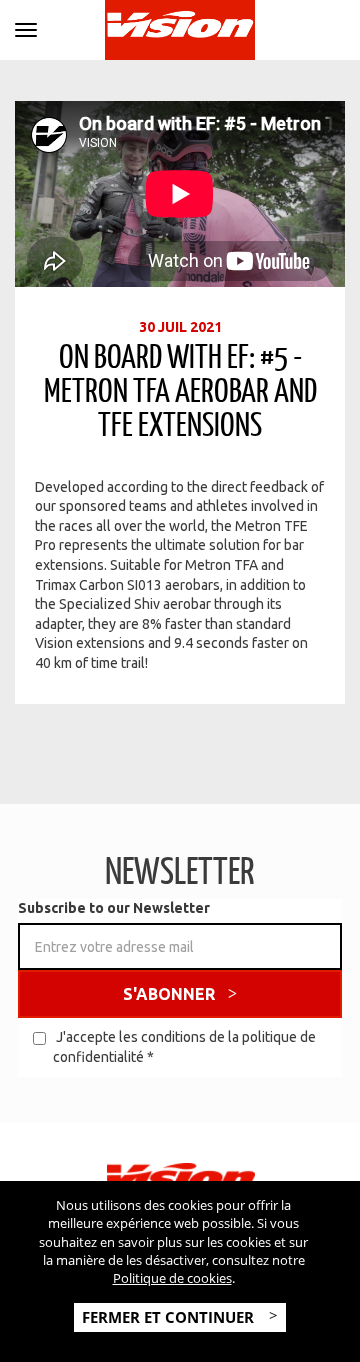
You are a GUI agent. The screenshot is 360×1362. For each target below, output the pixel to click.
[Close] (26, 26)
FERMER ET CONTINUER (170, 1317)
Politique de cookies (172, 1278)
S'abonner (169, 994)
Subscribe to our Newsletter (114, 908)
